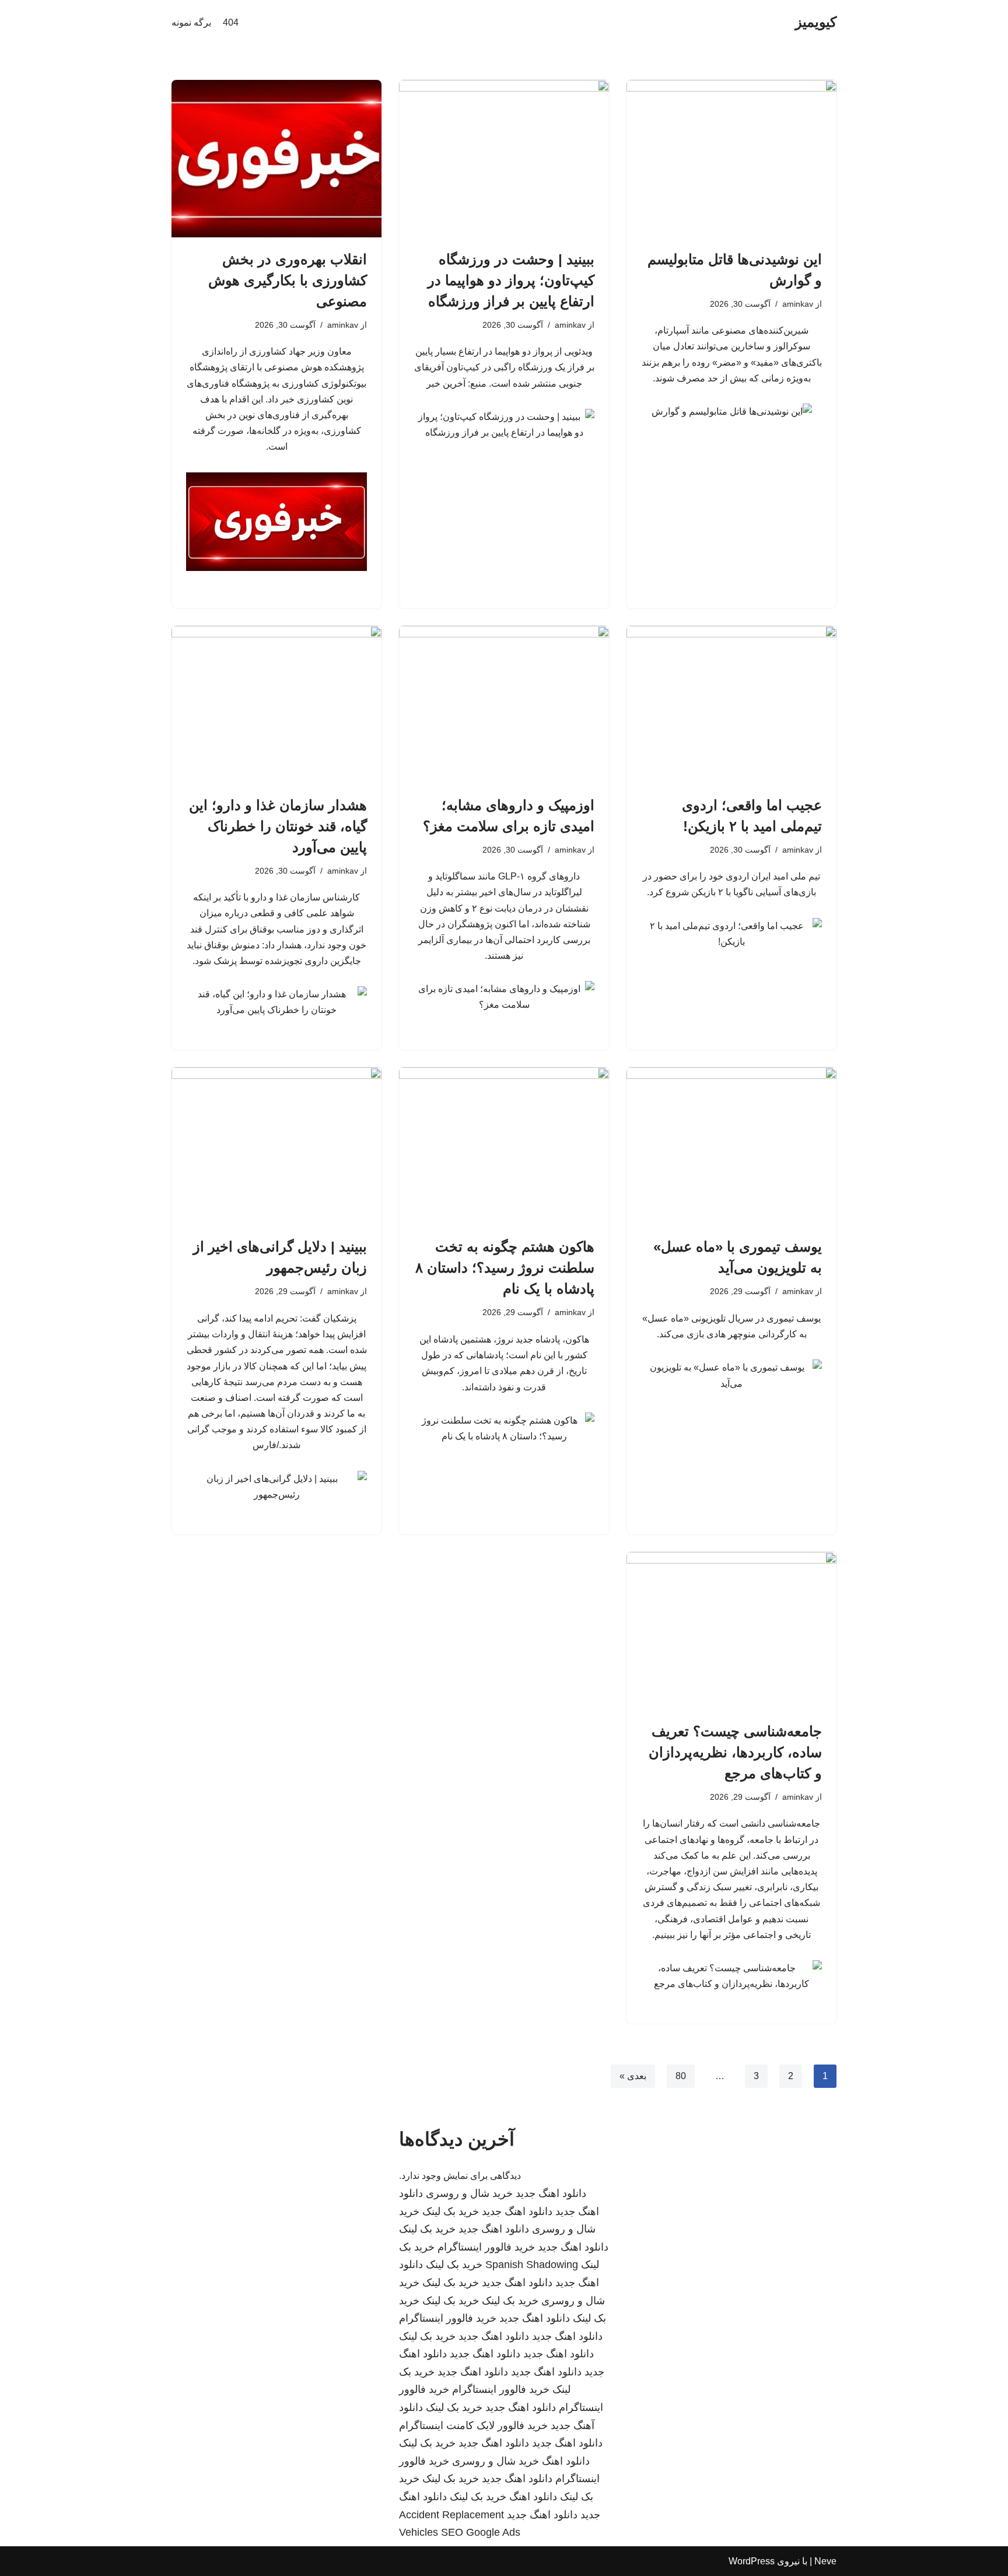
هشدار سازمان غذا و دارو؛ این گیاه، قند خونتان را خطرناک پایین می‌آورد (278, 826)
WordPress (752, 2561)
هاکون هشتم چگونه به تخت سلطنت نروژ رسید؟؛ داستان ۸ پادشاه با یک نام (505, 1268)
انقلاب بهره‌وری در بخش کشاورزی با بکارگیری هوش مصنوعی (288, 280)
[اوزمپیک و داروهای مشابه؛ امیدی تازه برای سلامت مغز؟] (504, 705)
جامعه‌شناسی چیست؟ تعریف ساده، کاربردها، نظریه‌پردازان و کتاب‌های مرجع (735, 1752)
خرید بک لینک (451, 2211)
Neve (825, 2561)
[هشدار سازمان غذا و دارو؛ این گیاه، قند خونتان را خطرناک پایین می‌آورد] (276, 705)
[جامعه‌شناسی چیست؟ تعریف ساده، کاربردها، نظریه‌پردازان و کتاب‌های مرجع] (731, 1631)
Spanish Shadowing (532, 2265)
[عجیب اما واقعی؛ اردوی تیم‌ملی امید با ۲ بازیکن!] (731, 705)
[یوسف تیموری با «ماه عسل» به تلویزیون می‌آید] (731, 1146)
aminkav (798, 304)
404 (231, 22)
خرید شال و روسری (469, 2193)
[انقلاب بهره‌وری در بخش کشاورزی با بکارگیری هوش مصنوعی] (276, 159)
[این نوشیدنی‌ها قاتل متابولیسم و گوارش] (731, 159)
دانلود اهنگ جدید (551, 2193)
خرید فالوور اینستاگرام (486, 2247)
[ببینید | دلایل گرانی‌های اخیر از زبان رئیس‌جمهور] (276, 1146)
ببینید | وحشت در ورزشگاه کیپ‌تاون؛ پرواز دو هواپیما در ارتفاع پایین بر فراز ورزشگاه (511, 280)
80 (681, 2076)
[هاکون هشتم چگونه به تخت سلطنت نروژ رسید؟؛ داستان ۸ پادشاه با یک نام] (504, 1146)
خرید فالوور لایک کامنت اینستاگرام (473, 2426)
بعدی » (633, 2076)
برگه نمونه (191, 22)
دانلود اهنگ (566, 2461)
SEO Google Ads (481, 2532)
